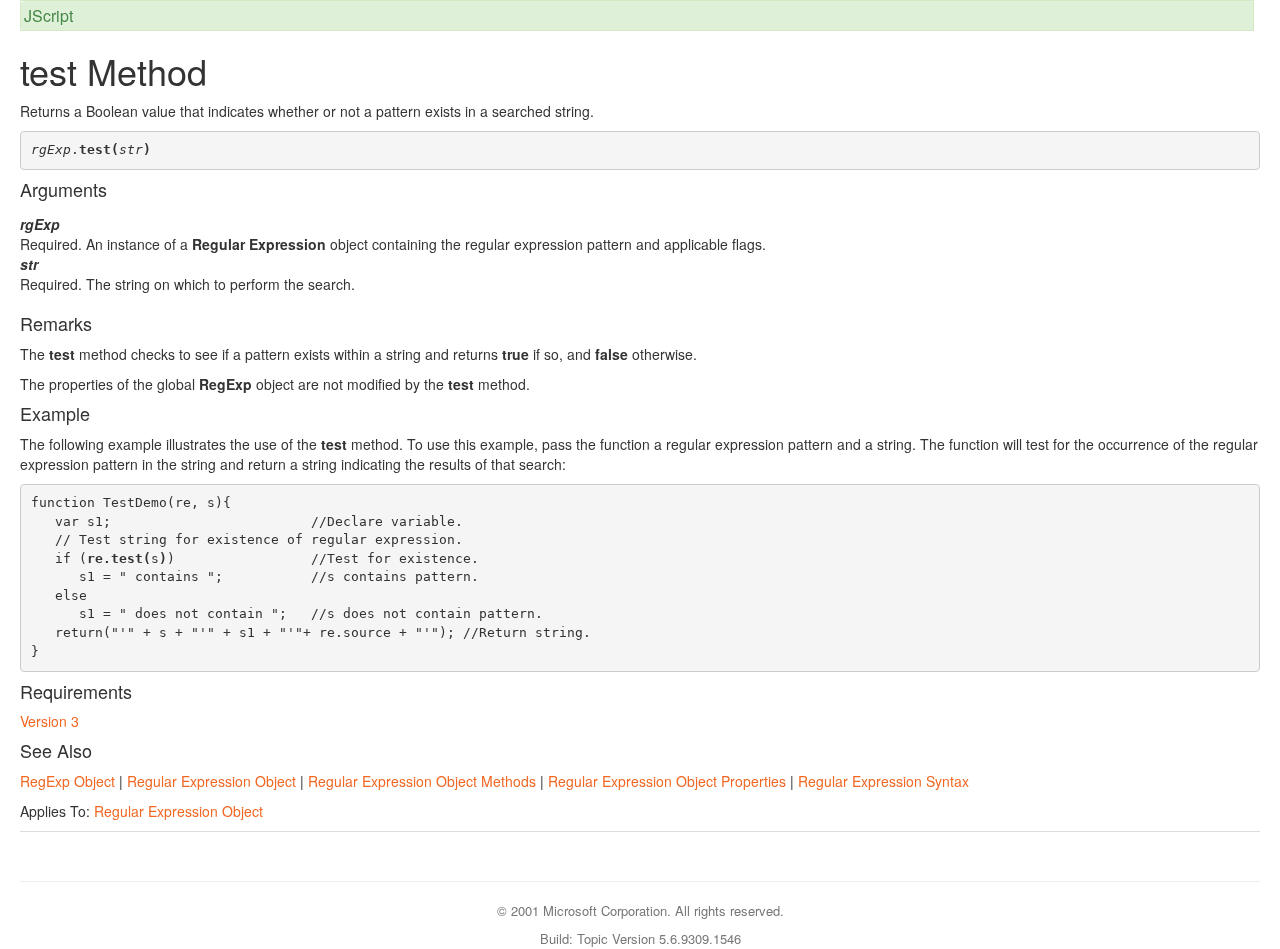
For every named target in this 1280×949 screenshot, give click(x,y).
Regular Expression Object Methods (422, 781)
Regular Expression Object (211, 781)
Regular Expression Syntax (883, 781)
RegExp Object (67, 781)
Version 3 (49, 721)
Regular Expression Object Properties (667, 781)
